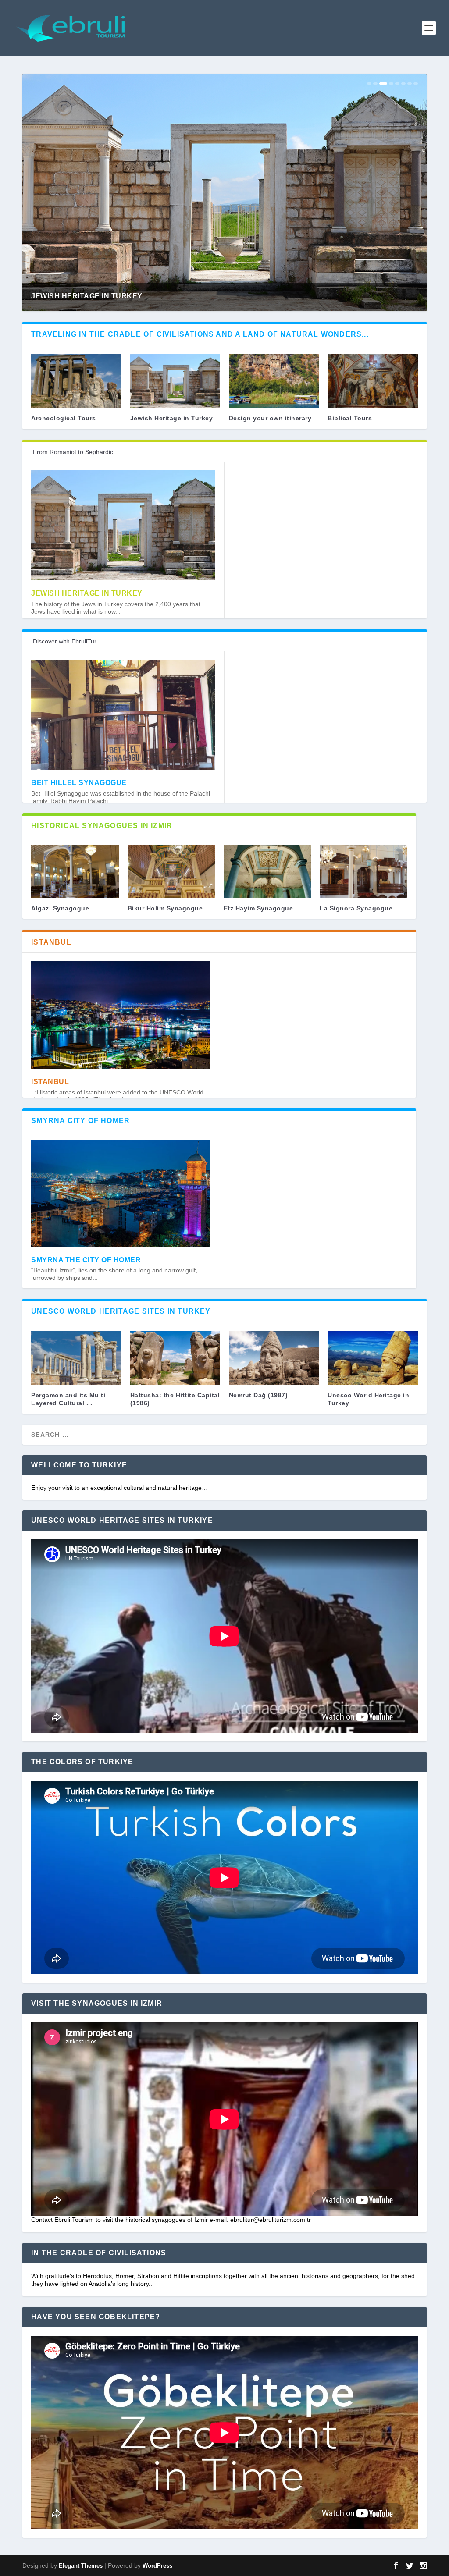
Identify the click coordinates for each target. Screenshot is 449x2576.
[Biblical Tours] (372, 381)
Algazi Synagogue (60, 908)
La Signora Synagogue (356, 908)
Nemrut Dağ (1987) (258, 1395)
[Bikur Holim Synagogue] (171, 871)
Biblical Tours (350, 418)
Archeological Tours (64, 418)
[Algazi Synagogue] (75, 871)
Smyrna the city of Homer (86, 1260)
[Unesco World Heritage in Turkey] (372, 1358)
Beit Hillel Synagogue (79, 783)
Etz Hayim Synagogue (258, 908)
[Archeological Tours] (76, 381)
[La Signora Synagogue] (363, 871)
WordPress (157, 2566)
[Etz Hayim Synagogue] (267, 871)
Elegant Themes (81, 2566)
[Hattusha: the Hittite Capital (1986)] (175, 1358)
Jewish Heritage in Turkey (172, 418)
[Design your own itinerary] (274, 381)
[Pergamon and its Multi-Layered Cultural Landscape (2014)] (76, 1358)
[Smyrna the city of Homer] (121, 1193)
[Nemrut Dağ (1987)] (274, 1358)
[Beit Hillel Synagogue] (123, 715)
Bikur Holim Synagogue (165, 908)
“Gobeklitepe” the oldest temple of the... (120, 296)
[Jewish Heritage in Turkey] (175, 381)
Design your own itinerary (270, 418)
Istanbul (50, 1082)
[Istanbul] (121, 1015)
